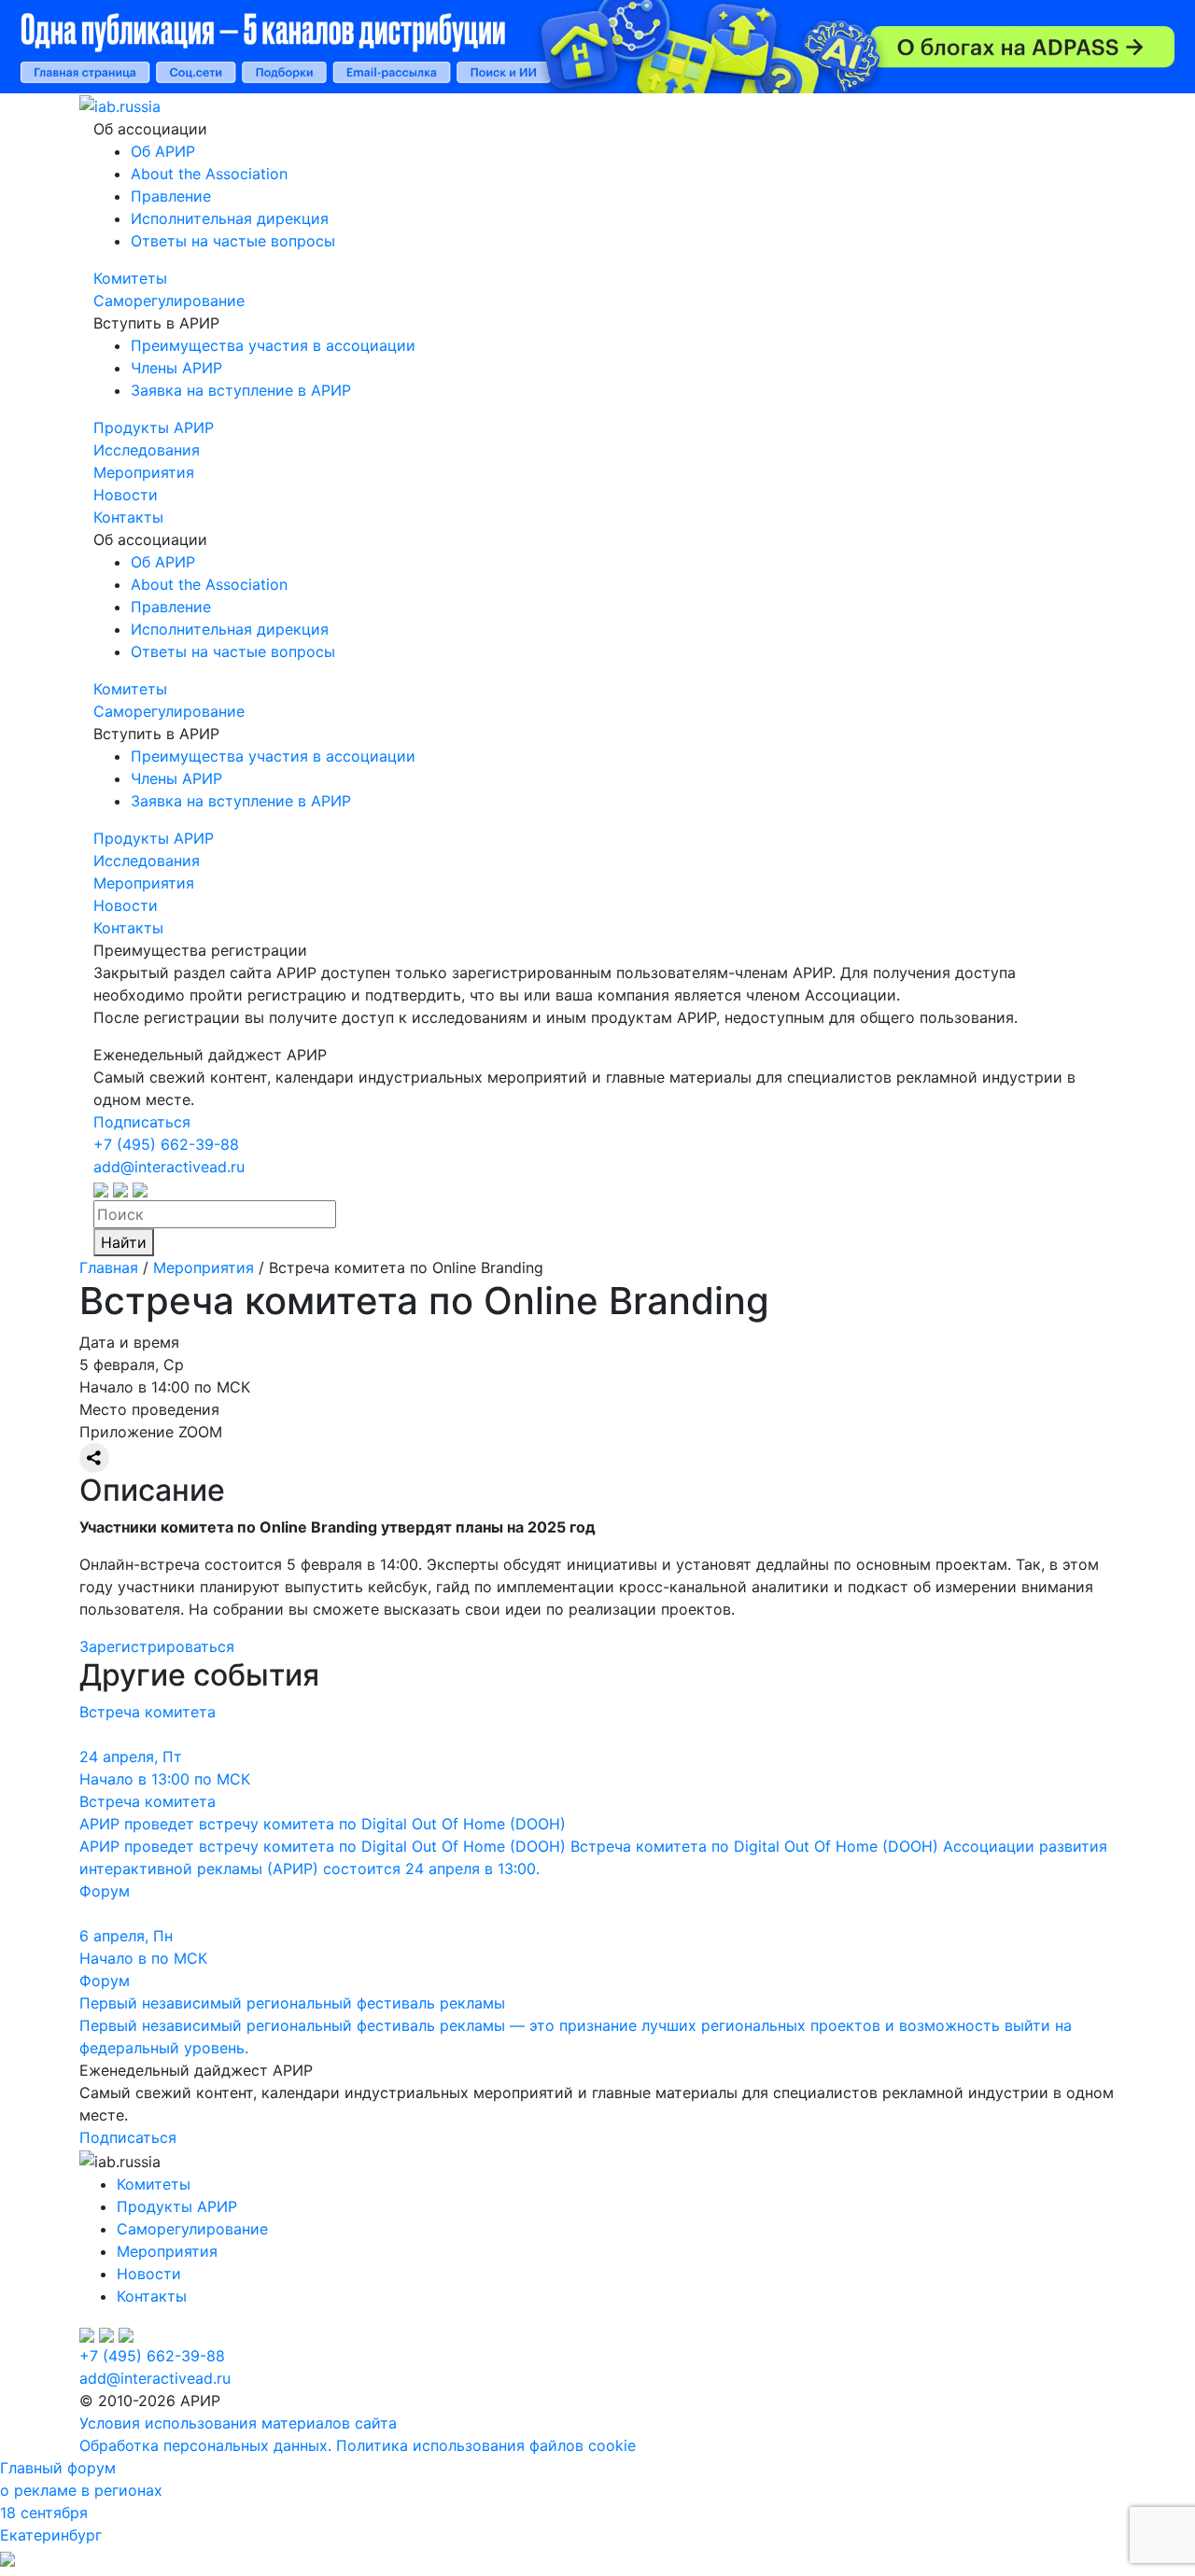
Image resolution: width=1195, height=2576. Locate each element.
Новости (126, 495)
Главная (109, 1267)
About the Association (209, 174)
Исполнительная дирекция (230, 218)
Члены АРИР (176, 368)
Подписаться (142, 1122)
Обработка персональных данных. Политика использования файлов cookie (358, 2445)
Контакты (128, 517)
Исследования (147, 450)
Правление (171, 196)
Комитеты (130, 278)
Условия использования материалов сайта (238, 2423)
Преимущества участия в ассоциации (273, 345)
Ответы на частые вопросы (233, 241)
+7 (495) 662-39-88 (166, 1144)
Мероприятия (144, 472)
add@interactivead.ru (169, 1167)
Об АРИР (163, 151)
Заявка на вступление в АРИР (241, 390)
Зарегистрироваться (157, 1646)
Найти (124, 1242)
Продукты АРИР (154, 427)
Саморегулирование (169, 301)
